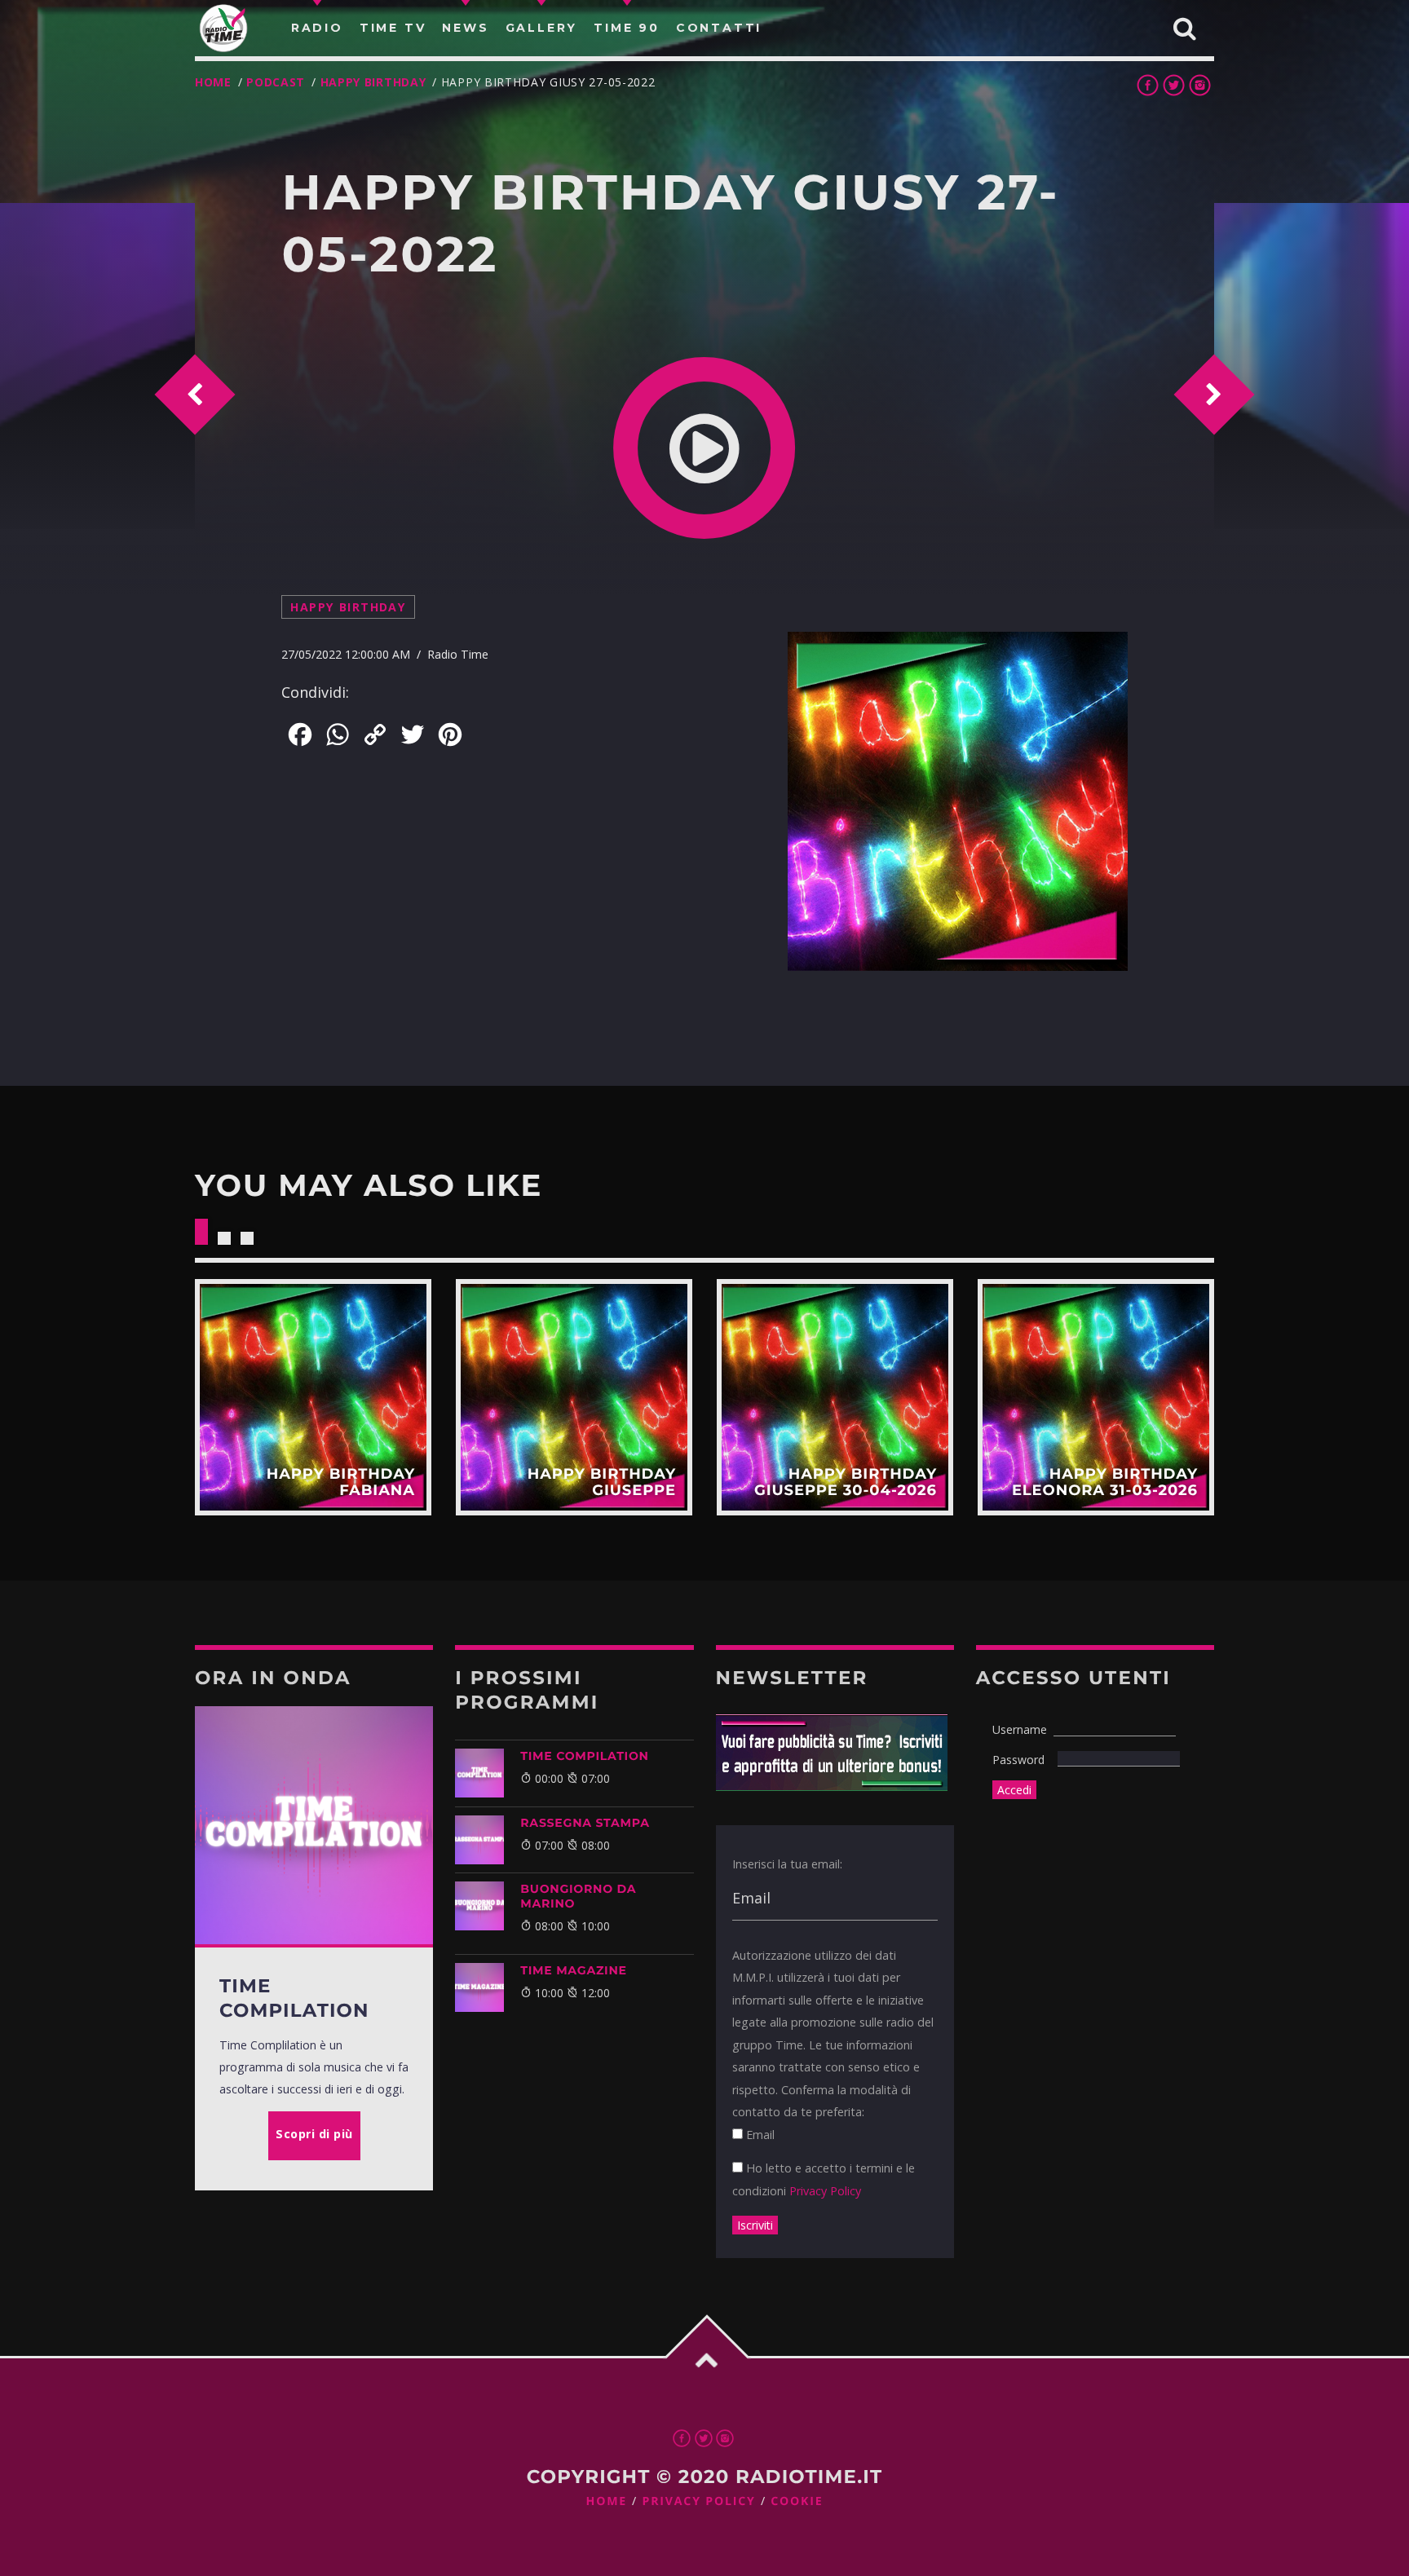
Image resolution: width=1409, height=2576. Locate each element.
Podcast (276, 82)
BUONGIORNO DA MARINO (578, 1896)
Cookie (797, 2501)
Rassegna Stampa (585, 1823)
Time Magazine (574, 1970)
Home (213, 82)
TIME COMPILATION (584, 1756)
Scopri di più (313, 1397)
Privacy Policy (825, 2191)
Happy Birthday (373, 82)
